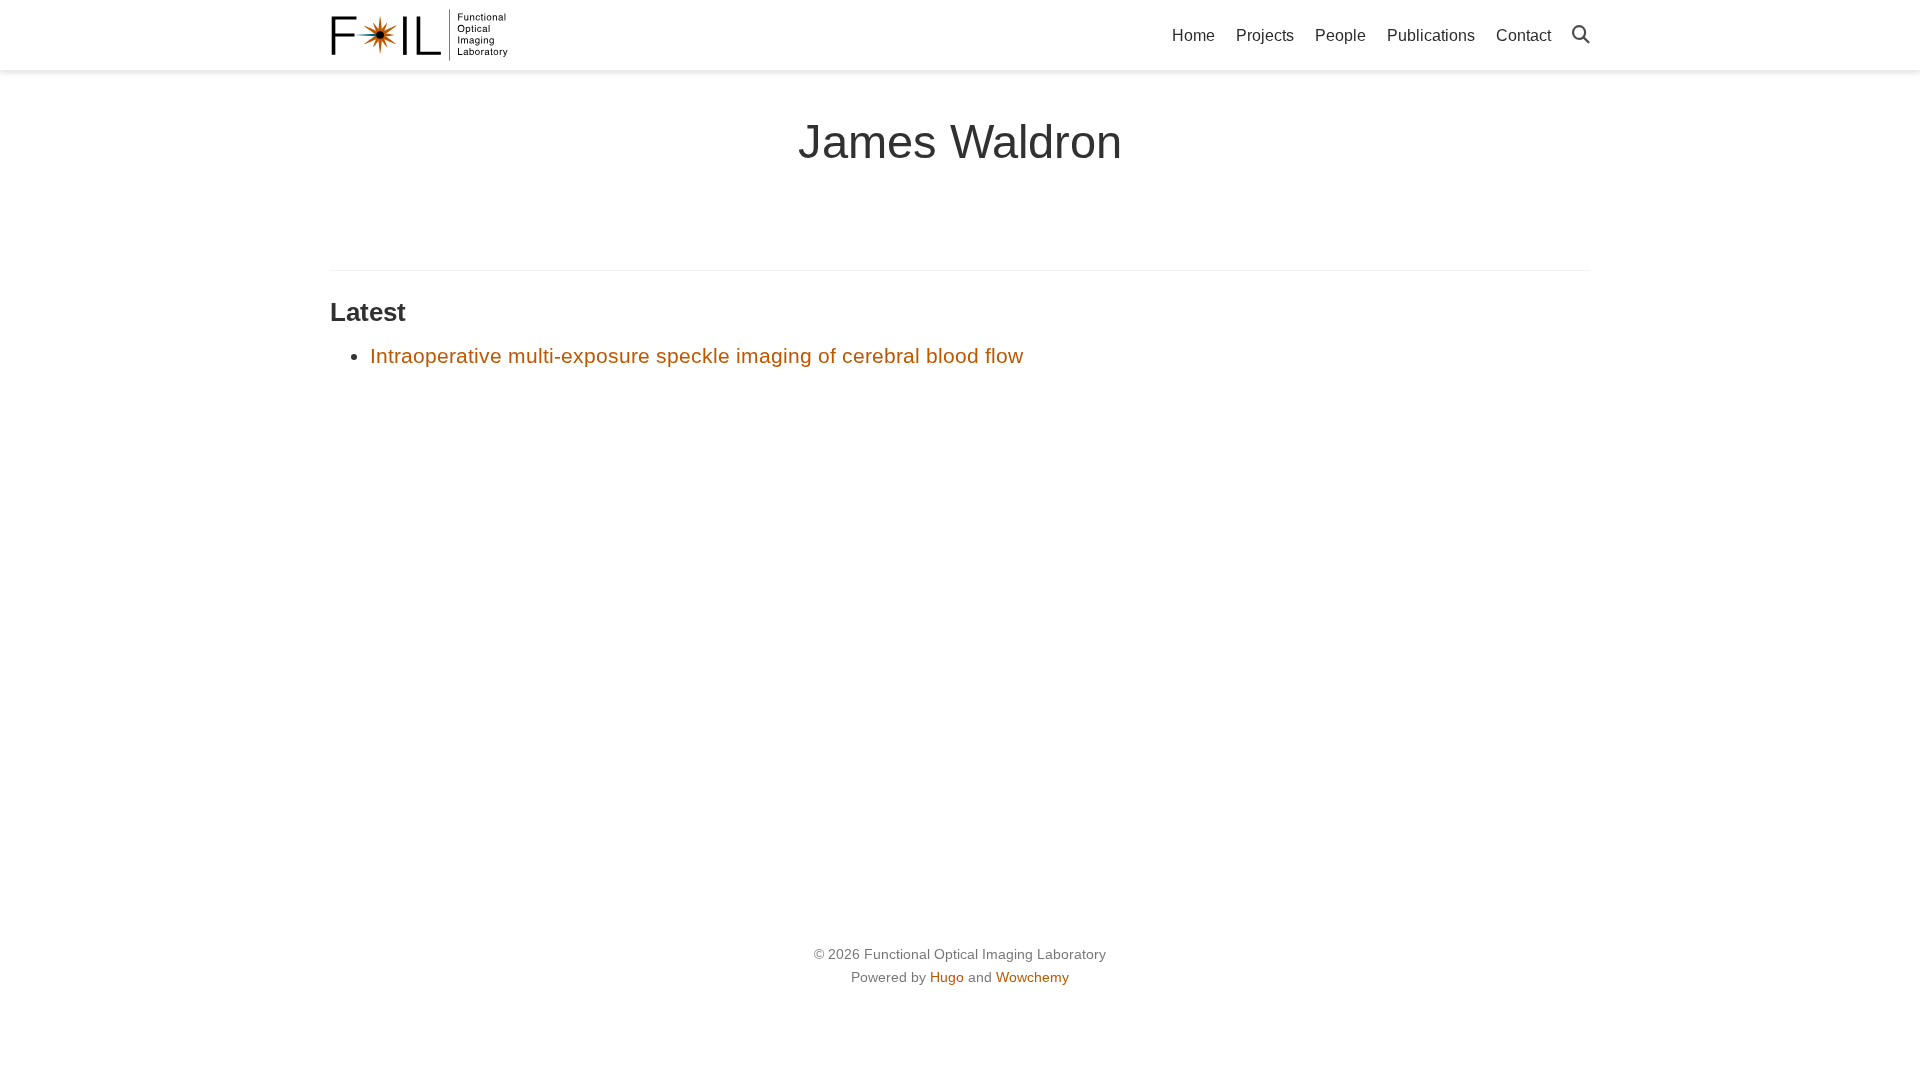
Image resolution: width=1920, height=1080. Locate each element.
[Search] (1581, 35)
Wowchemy (1032, 977)
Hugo (947, 977)
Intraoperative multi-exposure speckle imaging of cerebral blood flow (696, 355)
